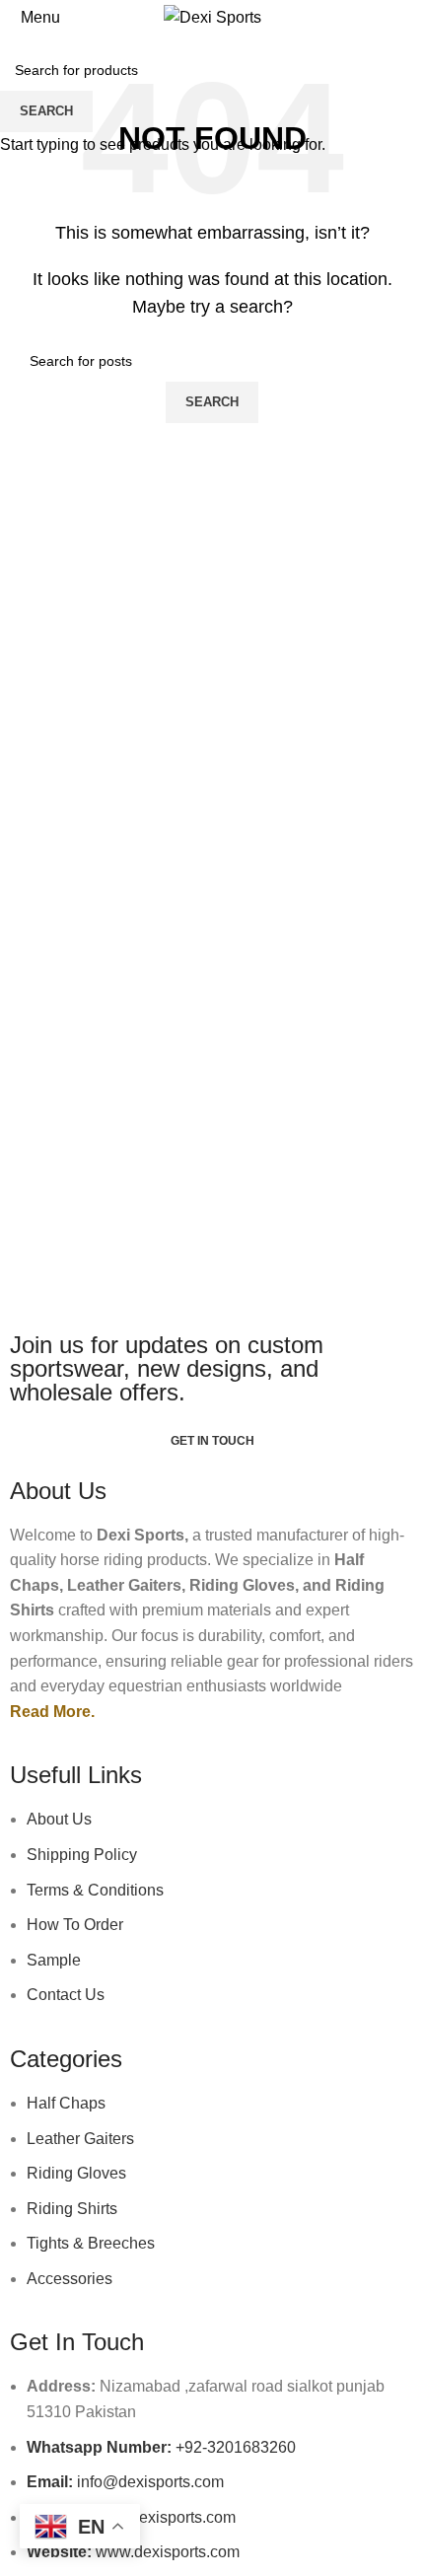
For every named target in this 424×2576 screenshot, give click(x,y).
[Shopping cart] (408, 17)
